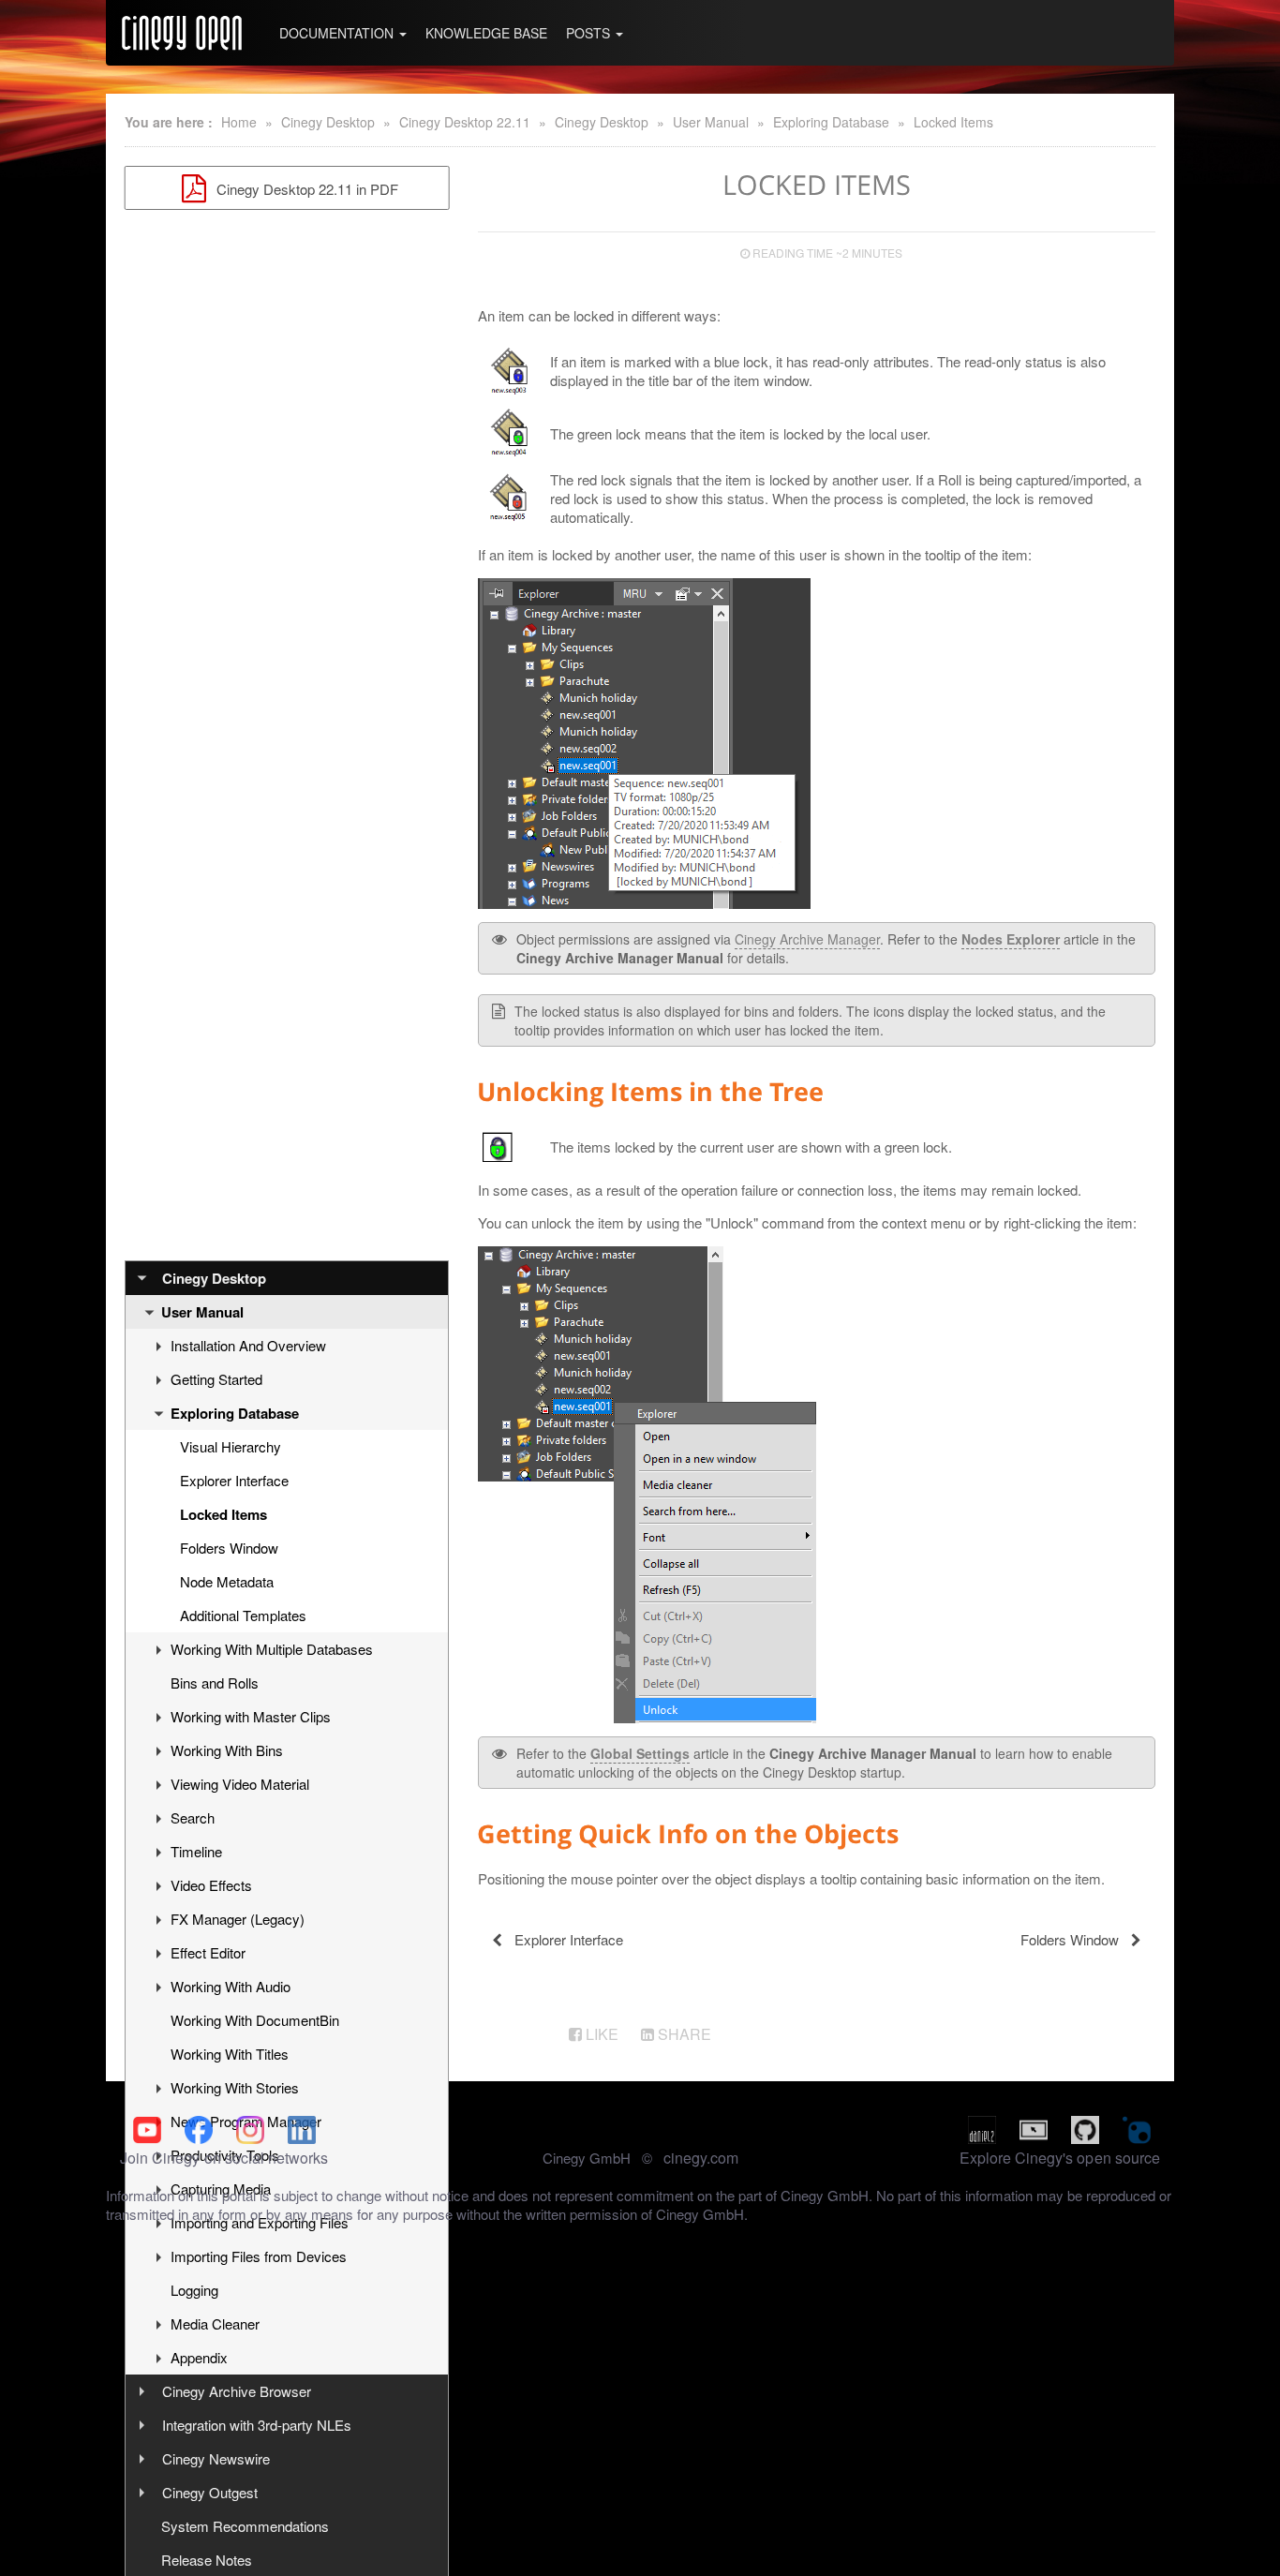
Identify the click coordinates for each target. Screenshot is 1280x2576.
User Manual (711, 122)
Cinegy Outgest (210, 2492)
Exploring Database (831, 122)
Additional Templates (243, 1615)
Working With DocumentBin (255, 2020)
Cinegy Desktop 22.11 (465, 122)
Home (239, 122)
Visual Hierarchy (231, 1446)
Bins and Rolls (215, 1683)
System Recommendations (245, 2526)
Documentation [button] (338, 33)
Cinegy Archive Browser (237, 2391)
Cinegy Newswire (216, 2458)
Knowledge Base (486, 33)
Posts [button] (590, 33)
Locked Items (953, 122)
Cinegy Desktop (328, 122)
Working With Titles (230, 2054)
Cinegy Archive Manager (807, 939)
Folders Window (229, 1548)
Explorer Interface (234, 1480)
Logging (194, 2290)
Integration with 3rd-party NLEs (257, 2425)
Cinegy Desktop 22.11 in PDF (305, 189)
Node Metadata (227, 1581)
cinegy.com (701, 2158)
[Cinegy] (182, 33)
